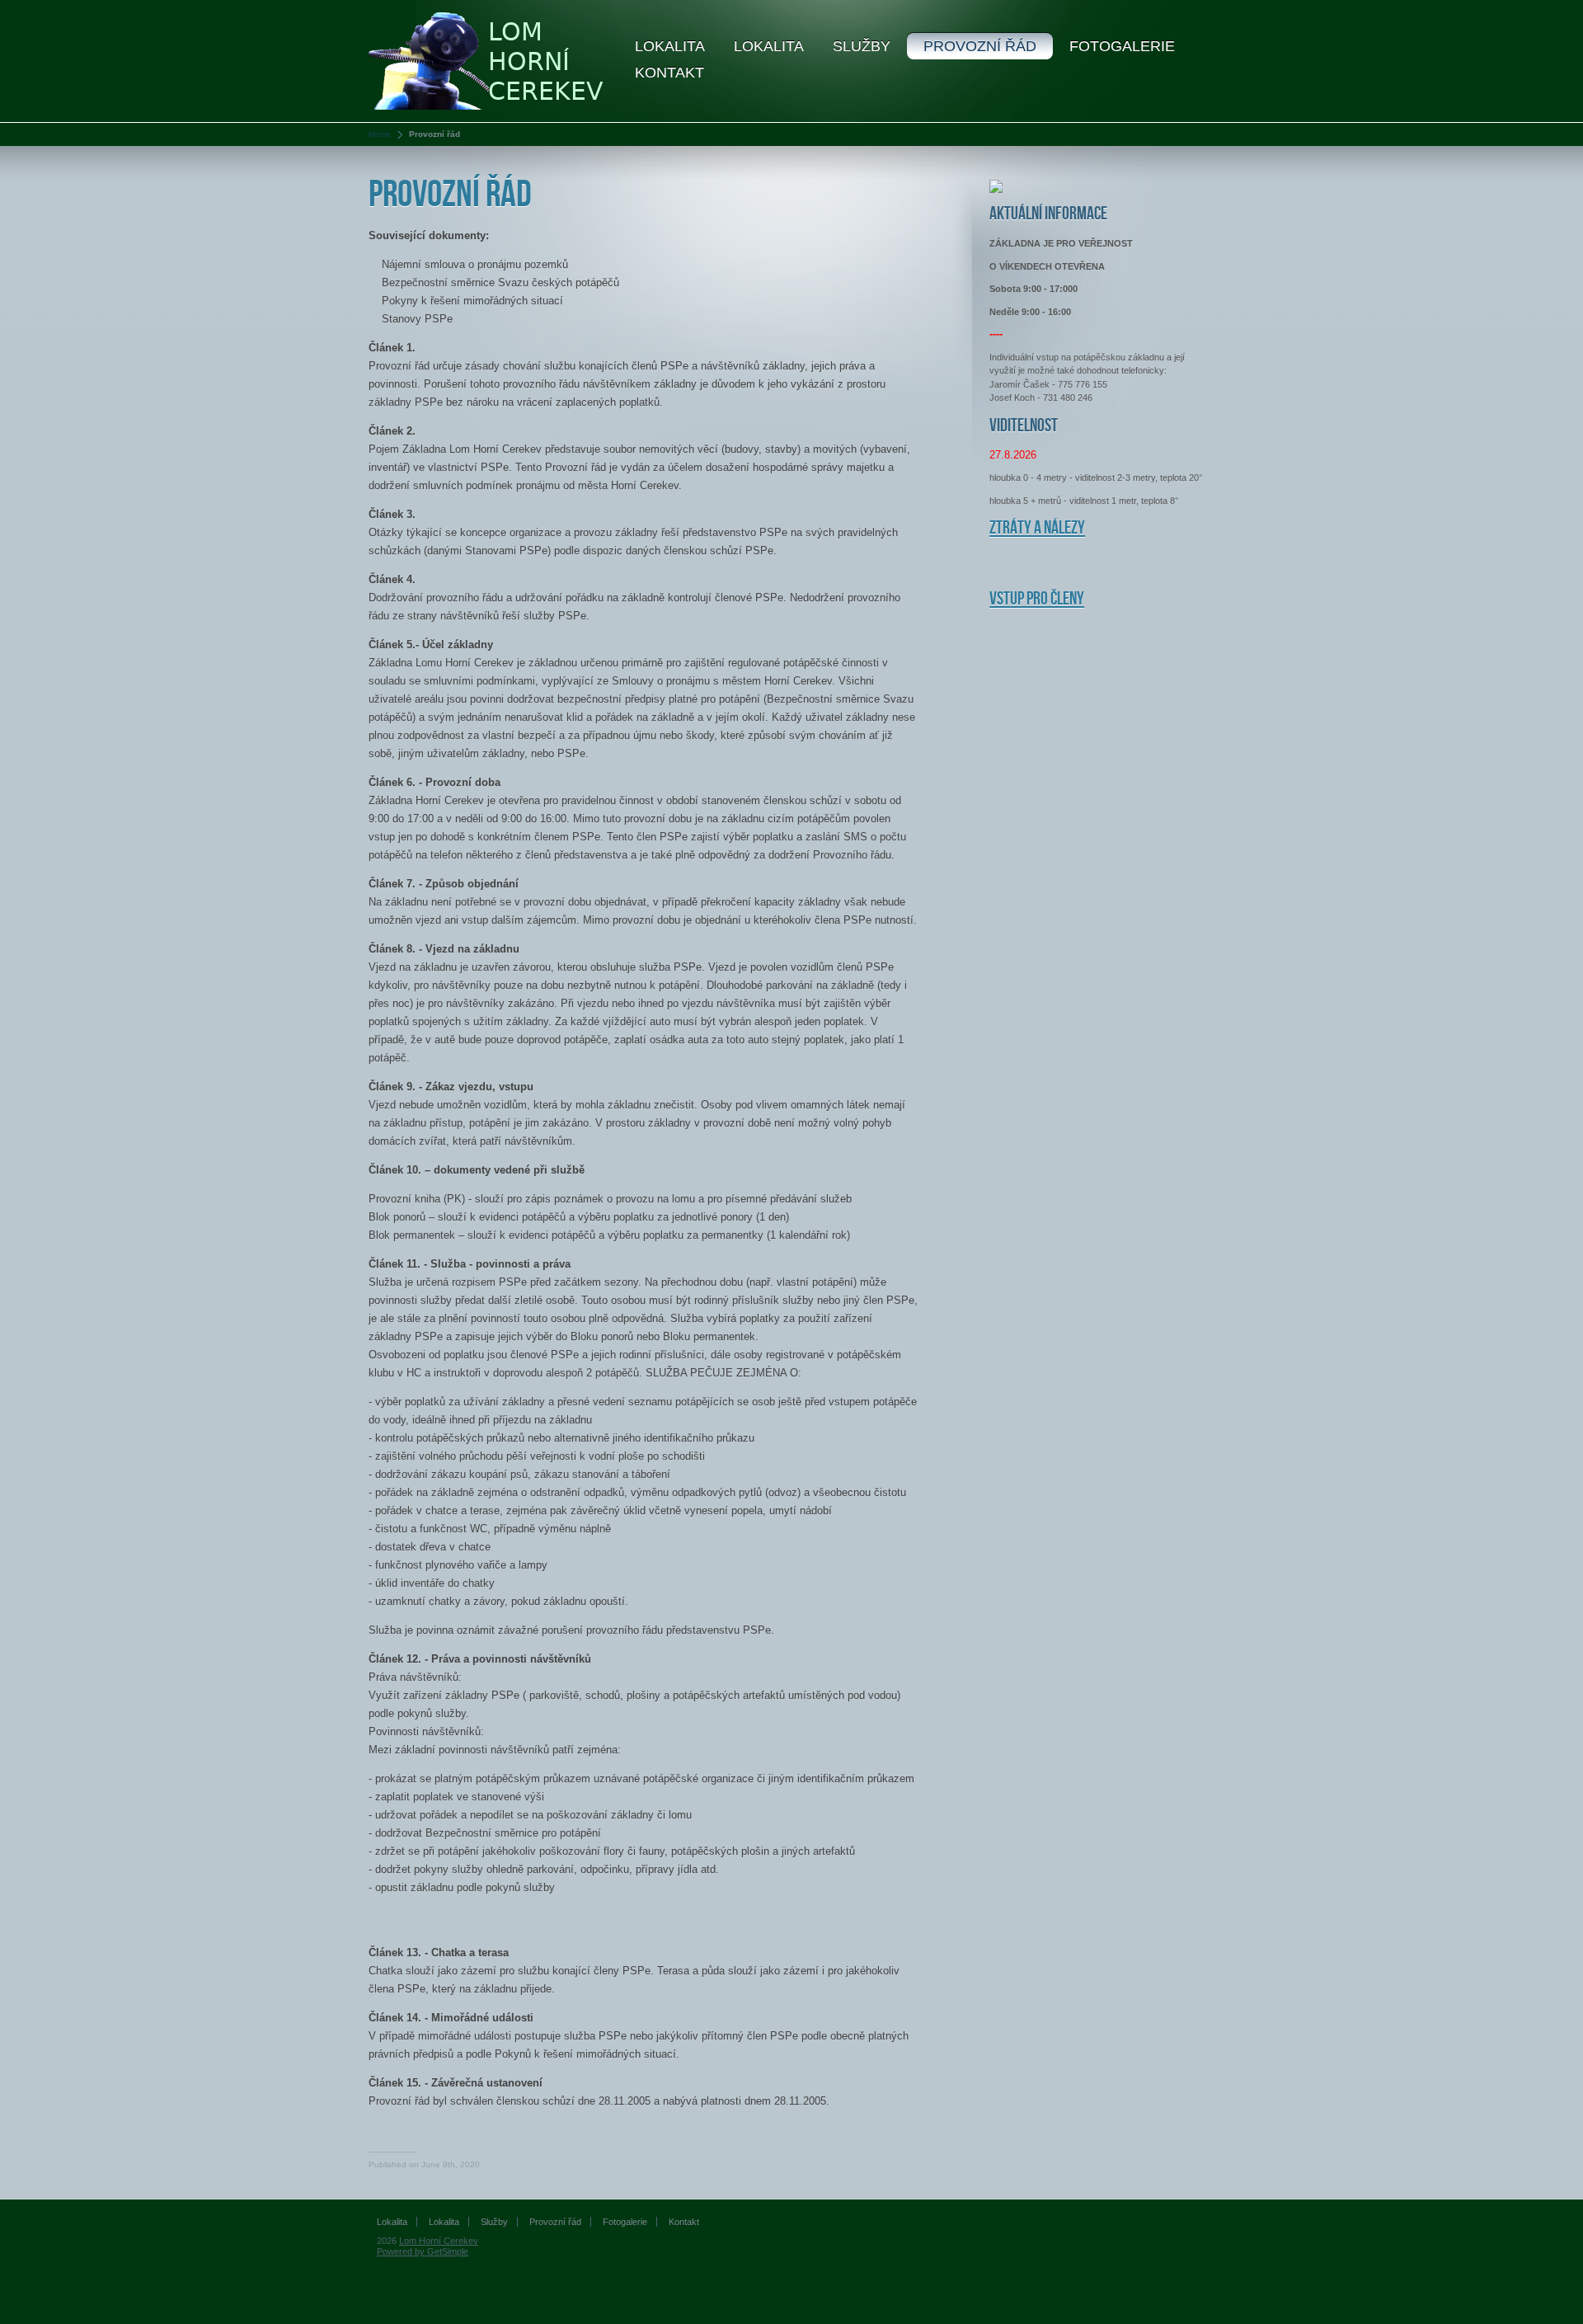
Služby (862, 46)
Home (380, 134)
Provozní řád (980, 46)
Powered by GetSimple (423, 2251)
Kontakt (669, 73)
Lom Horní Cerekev (439, 2241)
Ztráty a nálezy (1037, 528)
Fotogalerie (1122, 46)
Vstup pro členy (1037, 599)
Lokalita (670, 46)
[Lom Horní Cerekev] (489, 60)
